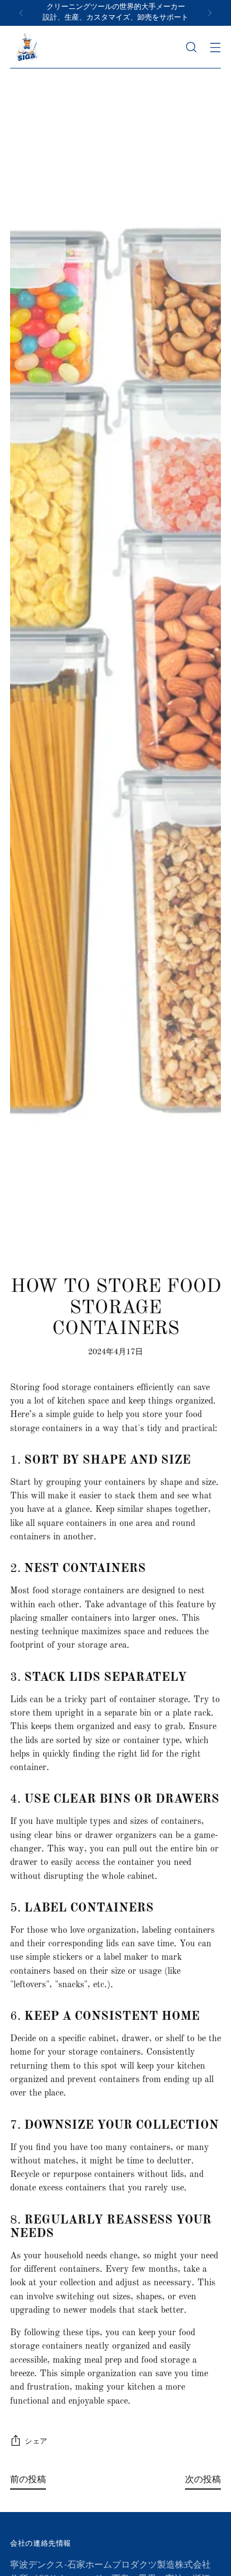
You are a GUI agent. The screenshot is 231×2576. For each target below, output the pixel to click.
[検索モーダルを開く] (191, 47)
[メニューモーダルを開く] (215, 47)
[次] (210, 13)
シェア (36, 2442)
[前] (21, 13)
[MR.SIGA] (27, 47)
